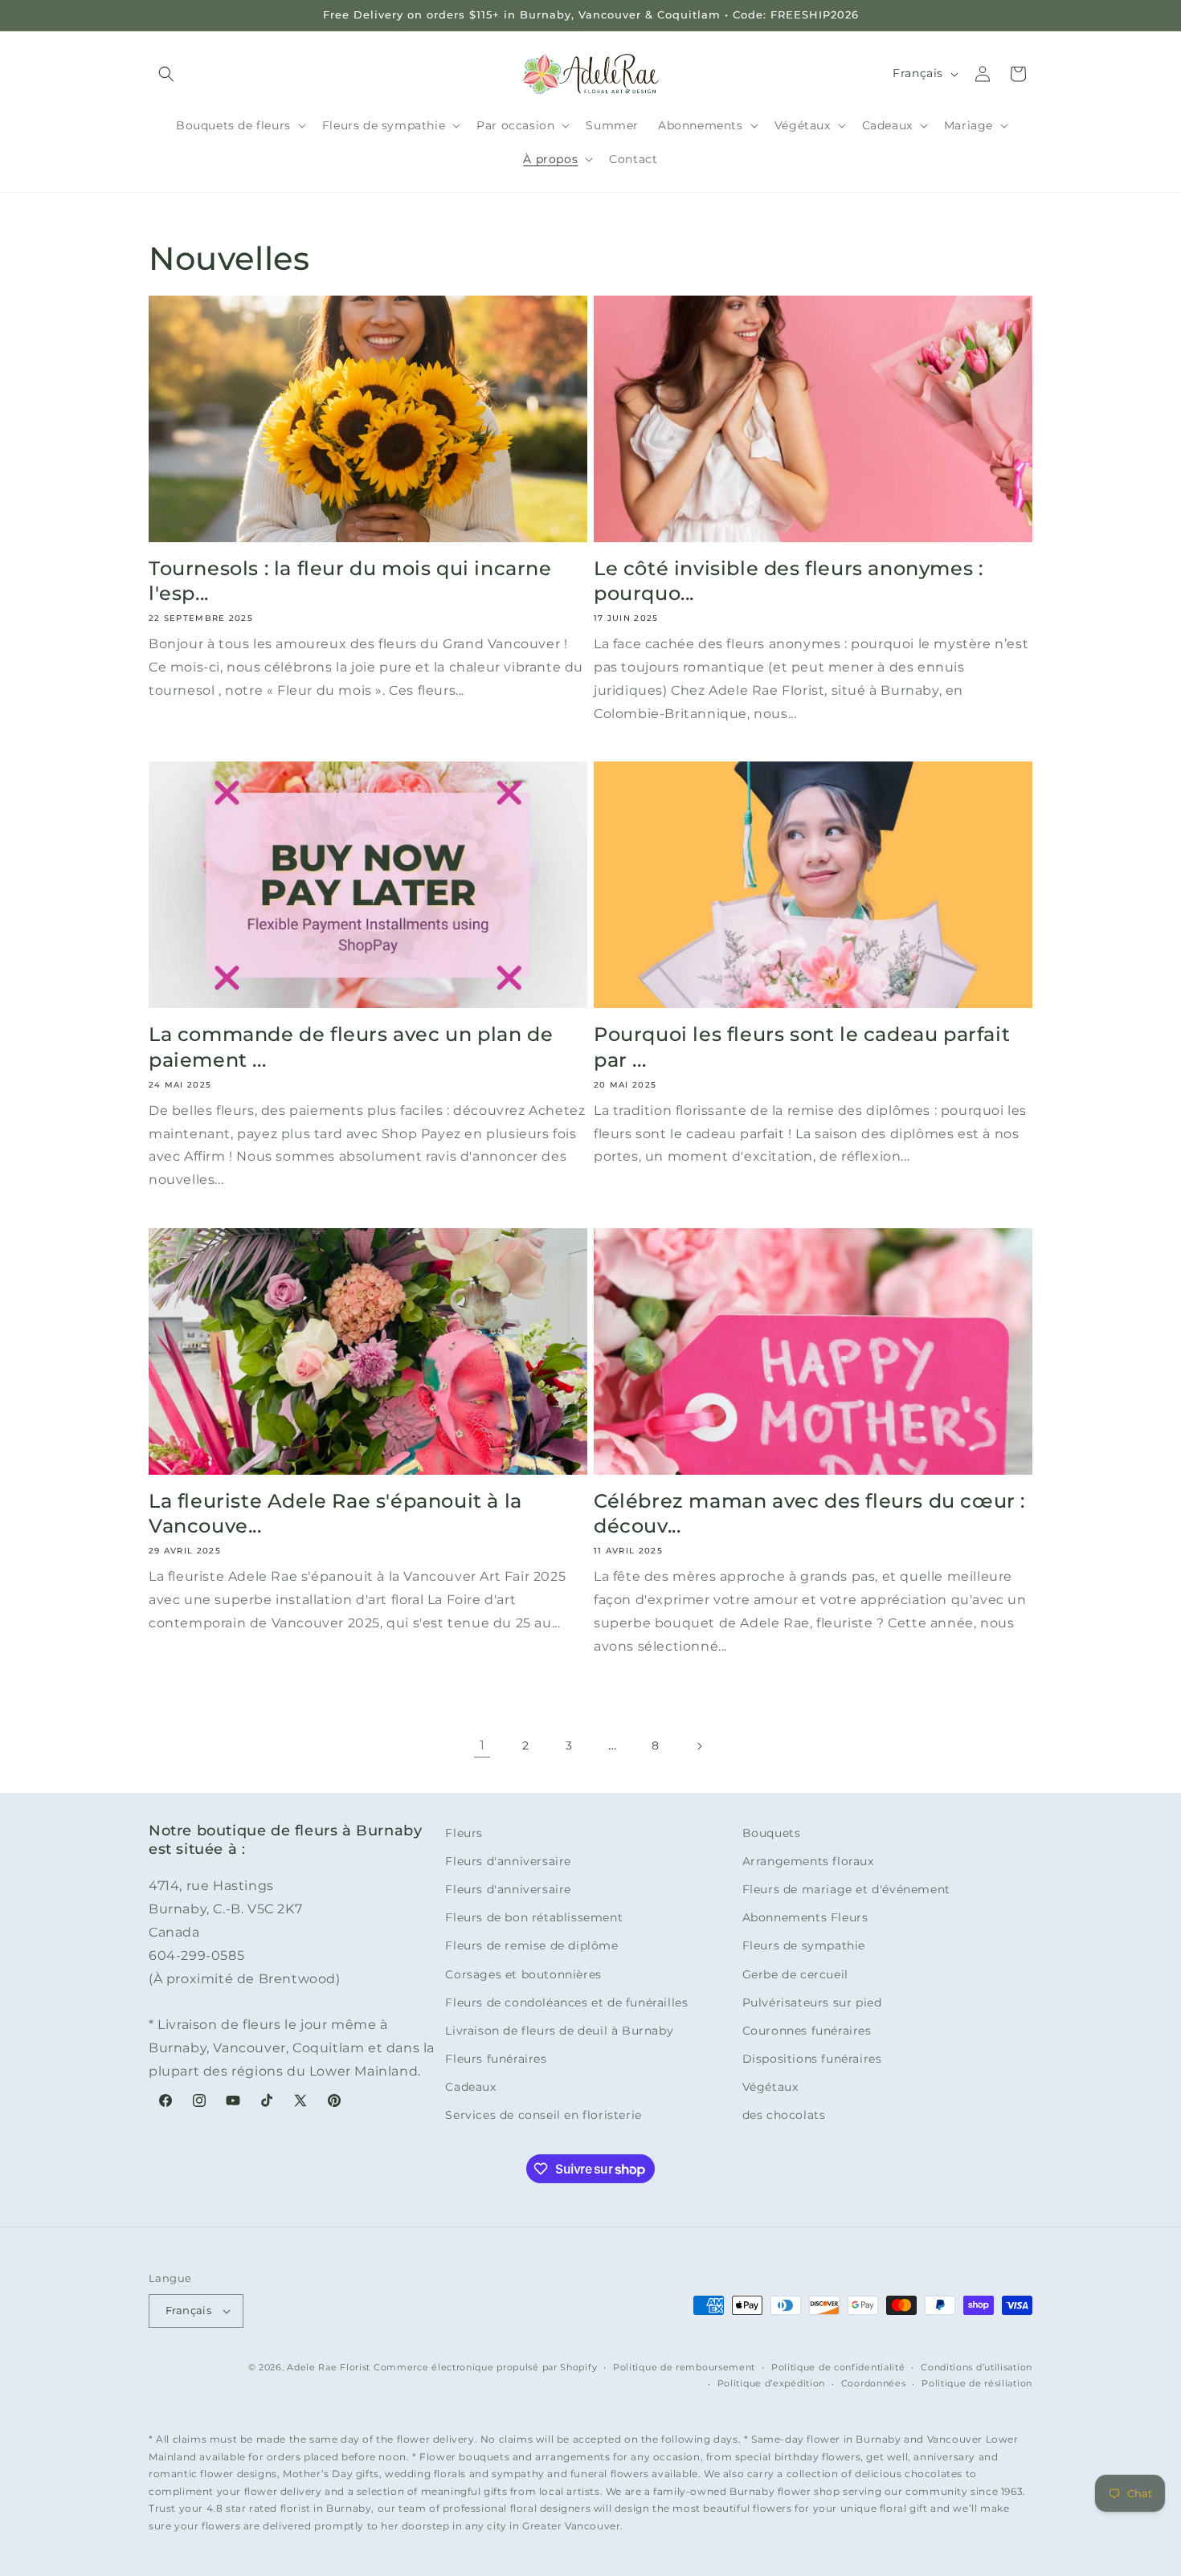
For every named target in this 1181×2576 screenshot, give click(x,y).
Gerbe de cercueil (795, 1974)
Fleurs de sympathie (804, 1945)
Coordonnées (874, 2383)
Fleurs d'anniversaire (508, 1861)
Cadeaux (470, 2087)
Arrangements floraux (808, 1861)
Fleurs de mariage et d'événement (846, 1889)
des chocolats (784, 2115)
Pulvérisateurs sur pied (812, 2002)
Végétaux (770, 2087)
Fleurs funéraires (496, 2059)
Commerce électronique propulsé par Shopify (485, 2367)
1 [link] (482, 1745)
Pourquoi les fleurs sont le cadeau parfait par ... (802, 1047)
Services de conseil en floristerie (543, 2115)
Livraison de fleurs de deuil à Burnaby (559, 2031)
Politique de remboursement (684, 2367)
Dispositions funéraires (812, 2059)
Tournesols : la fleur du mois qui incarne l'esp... (350, 581)
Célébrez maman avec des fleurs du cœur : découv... (809, 1513)
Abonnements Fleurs (805, 1917)
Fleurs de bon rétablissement (534, 1917)
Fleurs (464, 1833)
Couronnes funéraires (807, 2031)
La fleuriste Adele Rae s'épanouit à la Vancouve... (335, 1513)
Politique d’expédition (771, 2383)
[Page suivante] (699, 1746)
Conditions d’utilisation (977, 2367)
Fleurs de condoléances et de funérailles (566, 2002)
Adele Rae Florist (329, 2367)
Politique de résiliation (977, 2383)
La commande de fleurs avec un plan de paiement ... (351, 1047)
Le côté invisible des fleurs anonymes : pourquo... (788, 581)
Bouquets (772, 1833)
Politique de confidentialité (838, 2367)
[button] (166, 74)
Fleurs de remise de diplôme (531, 1945)
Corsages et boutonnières (523, 1974)
